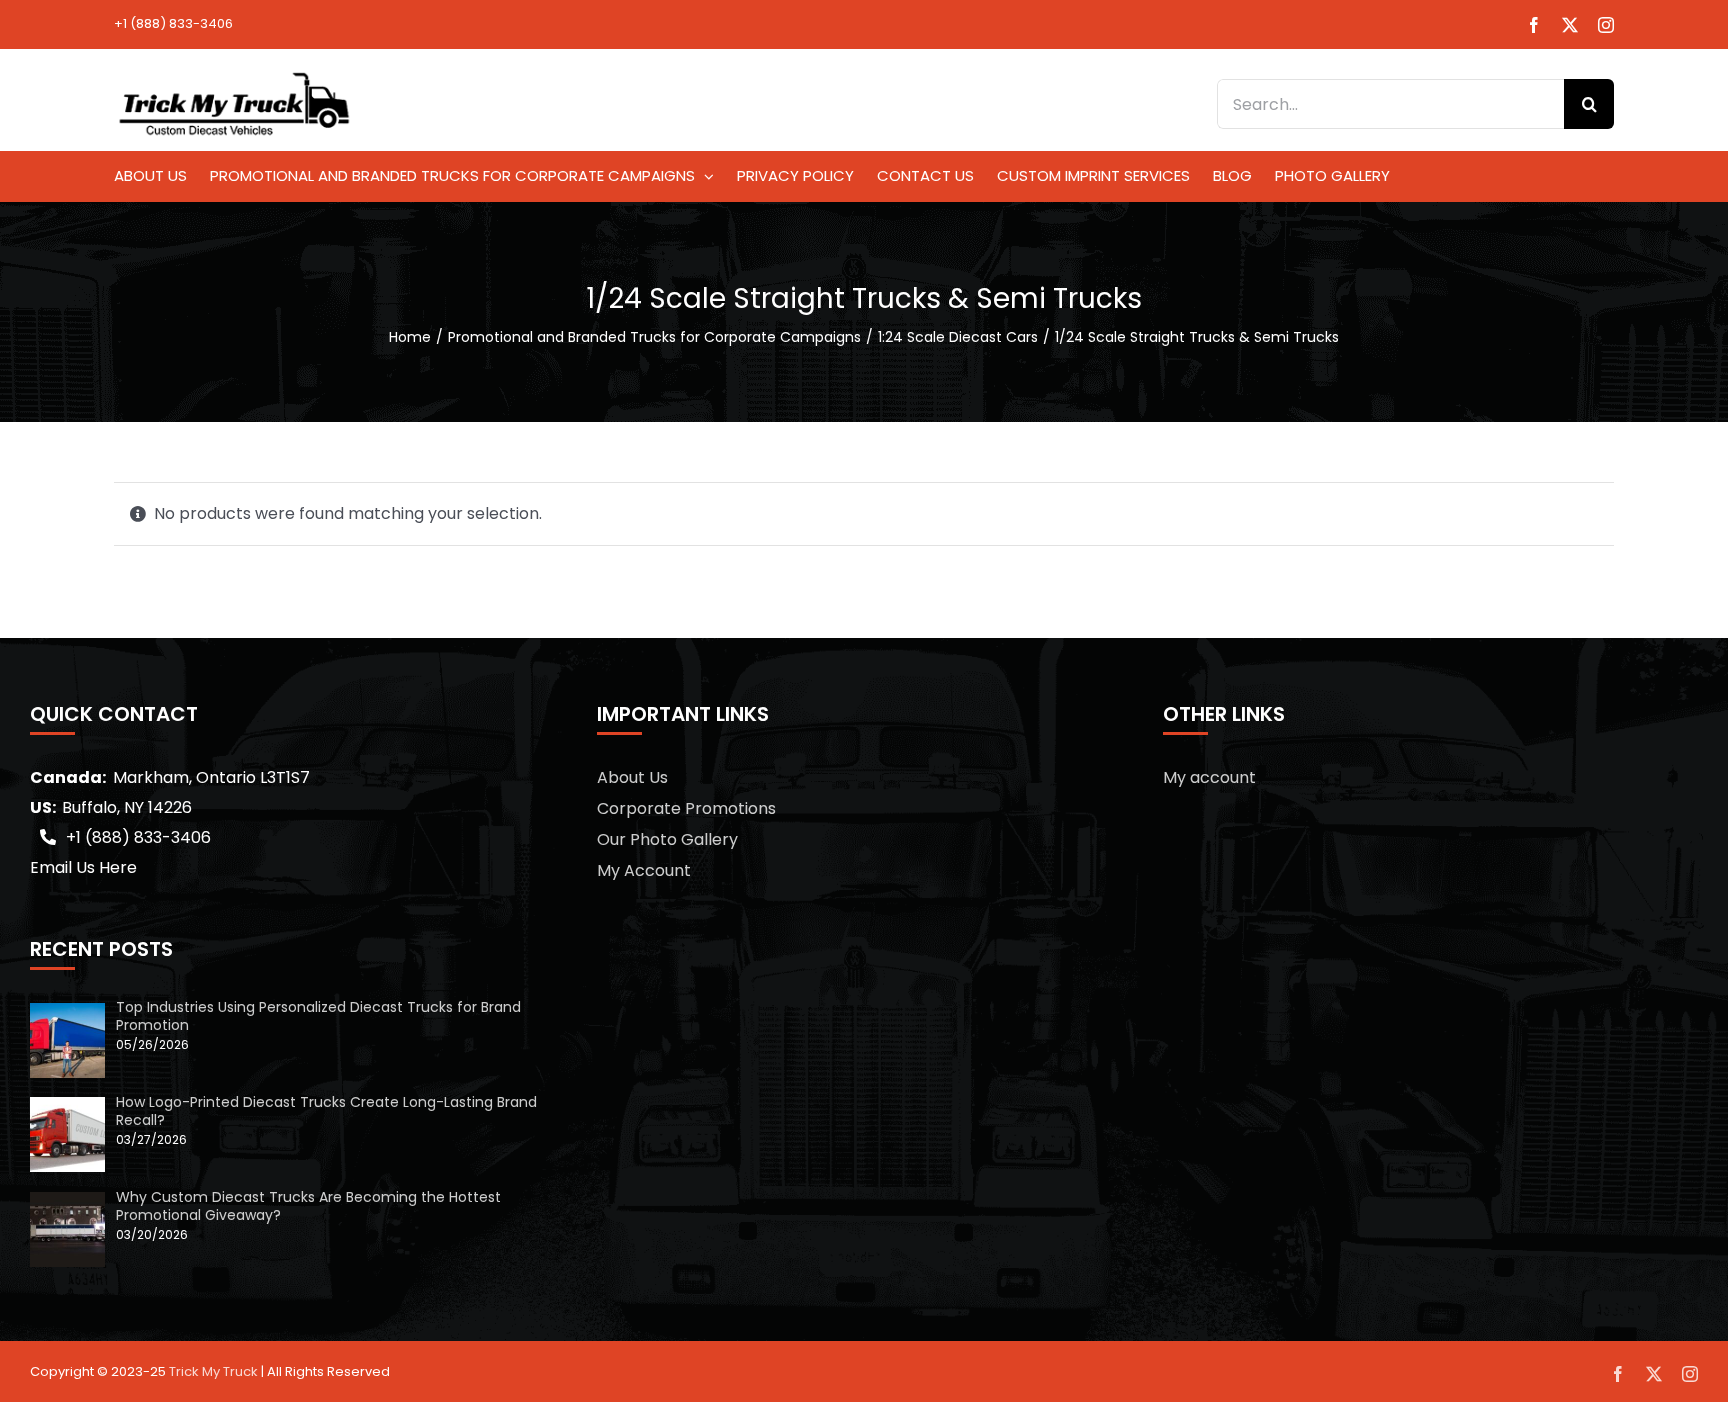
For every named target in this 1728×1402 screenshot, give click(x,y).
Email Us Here (83, 867)
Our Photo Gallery (667, 839)
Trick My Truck (213, 1371)
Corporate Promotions (686, 808)
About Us (632, 777)
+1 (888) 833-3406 (173, 23)
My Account (644, 870)
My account (1209, 777)
